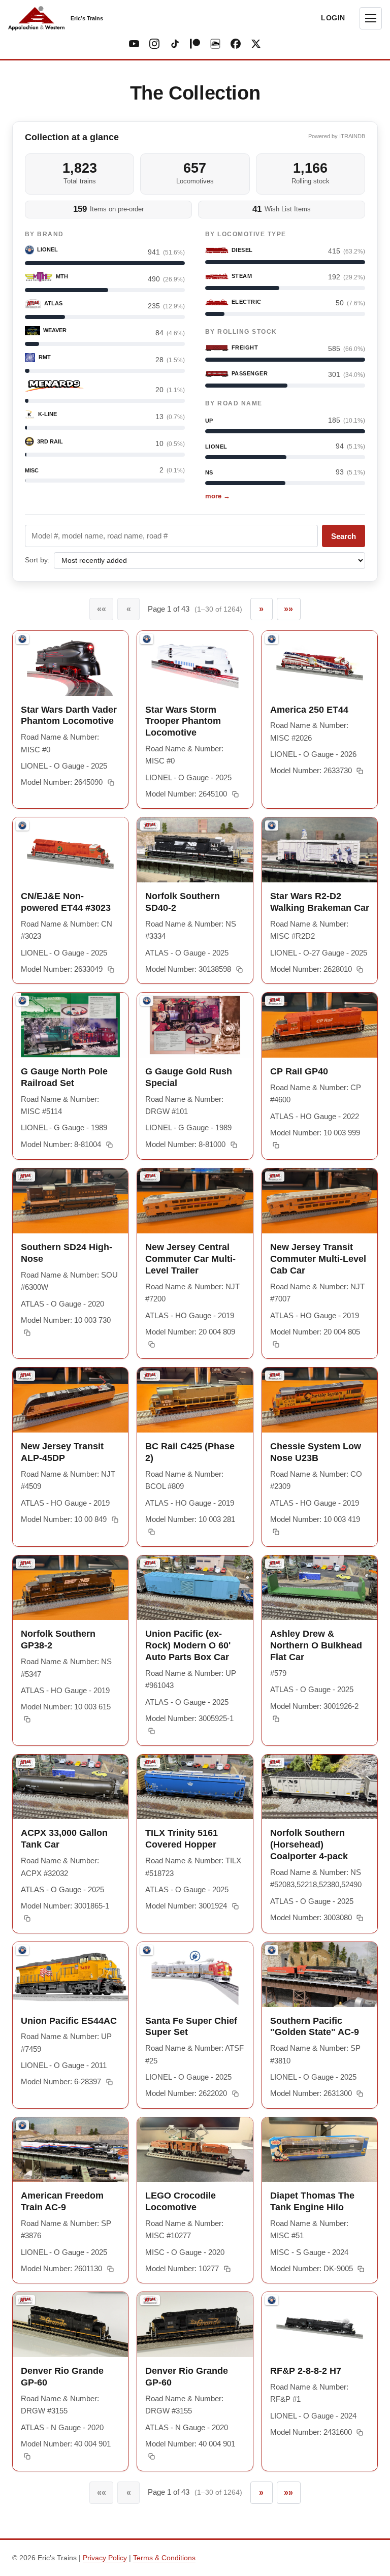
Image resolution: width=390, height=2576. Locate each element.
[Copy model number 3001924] (235, 1906)
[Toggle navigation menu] (371, 18)
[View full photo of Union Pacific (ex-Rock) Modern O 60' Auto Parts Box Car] (195, 1588)
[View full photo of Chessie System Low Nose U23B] (320, 1400)
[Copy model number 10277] (227, 2269)
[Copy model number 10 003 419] (276, 1532)
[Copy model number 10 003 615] (27, 1720)
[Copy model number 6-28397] (109, 2082)
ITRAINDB (352, 136)
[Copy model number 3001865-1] (27, 1919)
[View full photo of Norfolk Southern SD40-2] (195, 850)
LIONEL (216, 447)
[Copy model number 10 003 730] (27, 1333)
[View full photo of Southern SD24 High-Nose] (70, 1201)
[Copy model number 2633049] (110, 969)
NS (209, 472)
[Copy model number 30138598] (239, 969)
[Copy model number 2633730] (360, 771)
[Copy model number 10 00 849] (115, 1519)
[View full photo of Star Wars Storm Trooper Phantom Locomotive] (195, 663)
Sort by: (37, 560)
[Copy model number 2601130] (110, 2269)
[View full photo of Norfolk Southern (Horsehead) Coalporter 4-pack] (320, 1787)
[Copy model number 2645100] (235, 794)
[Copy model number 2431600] (360, 2432)
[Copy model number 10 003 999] (276, 1146)
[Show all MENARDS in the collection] (54, 386)
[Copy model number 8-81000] (234, 1144)
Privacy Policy (105, 2558)
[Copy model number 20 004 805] (276, 1345)
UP (209, 421)
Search (344, 536)
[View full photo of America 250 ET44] (320, 663)
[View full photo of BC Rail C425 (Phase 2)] (195, 1400)
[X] (256, 44)
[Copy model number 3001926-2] (276, 1719)
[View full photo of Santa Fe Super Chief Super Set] (195, 1975)
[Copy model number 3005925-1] (152, 1731)
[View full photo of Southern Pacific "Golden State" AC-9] (320, 1975)
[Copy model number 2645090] (110, 783)
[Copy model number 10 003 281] (152, 1532)
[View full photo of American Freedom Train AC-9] (70, 2150)
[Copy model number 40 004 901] (27, 2457)
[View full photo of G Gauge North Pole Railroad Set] (70, 1025)
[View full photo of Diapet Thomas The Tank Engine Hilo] (320, 2150)
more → (218, 496)
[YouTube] (134, 44)
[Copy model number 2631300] (360, 2094)
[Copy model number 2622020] (235, 2094)
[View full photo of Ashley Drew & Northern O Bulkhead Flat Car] (320, 1588)
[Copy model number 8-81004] (109, 1144)
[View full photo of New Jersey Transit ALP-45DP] (70, 1400)
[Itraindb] (215, 44)
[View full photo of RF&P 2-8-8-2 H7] (320, 2325)
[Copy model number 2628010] (360, 969)
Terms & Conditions (164, 2558)
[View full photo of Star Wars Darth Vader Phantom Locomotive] (70, 663)
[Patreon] (195, 44)
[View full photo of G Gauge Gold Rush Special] (195, 1025)
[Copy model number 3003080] (360, 1918)
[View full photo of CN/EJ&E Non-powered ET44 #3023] (70, 850)
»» (288, 609)
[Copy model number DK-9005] (361, 2269)
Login (333, 18)
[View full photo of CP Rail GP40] (320, 1025)
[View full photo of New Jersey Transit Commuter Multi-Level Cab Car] (320, 1201)
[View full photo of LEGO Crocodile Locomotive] (195, 2150)
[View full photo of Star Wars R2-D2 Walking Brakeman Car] (320, 850)
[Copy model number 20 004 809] (152, 1345)
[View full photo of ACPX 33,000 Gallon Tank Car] (70, 1787)
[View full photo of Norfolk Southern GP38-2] (70, 1588)
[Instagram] (154, 44)
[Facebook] (236, 44)
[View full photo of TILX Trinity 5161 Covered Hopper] (195, 1787)
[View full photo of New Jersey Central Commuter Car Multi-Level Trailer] (195, 1201)
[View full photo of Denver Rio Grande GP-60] (70, 2325)
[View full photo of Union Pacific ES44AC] (70, 1975)
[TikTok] (175, 44)
